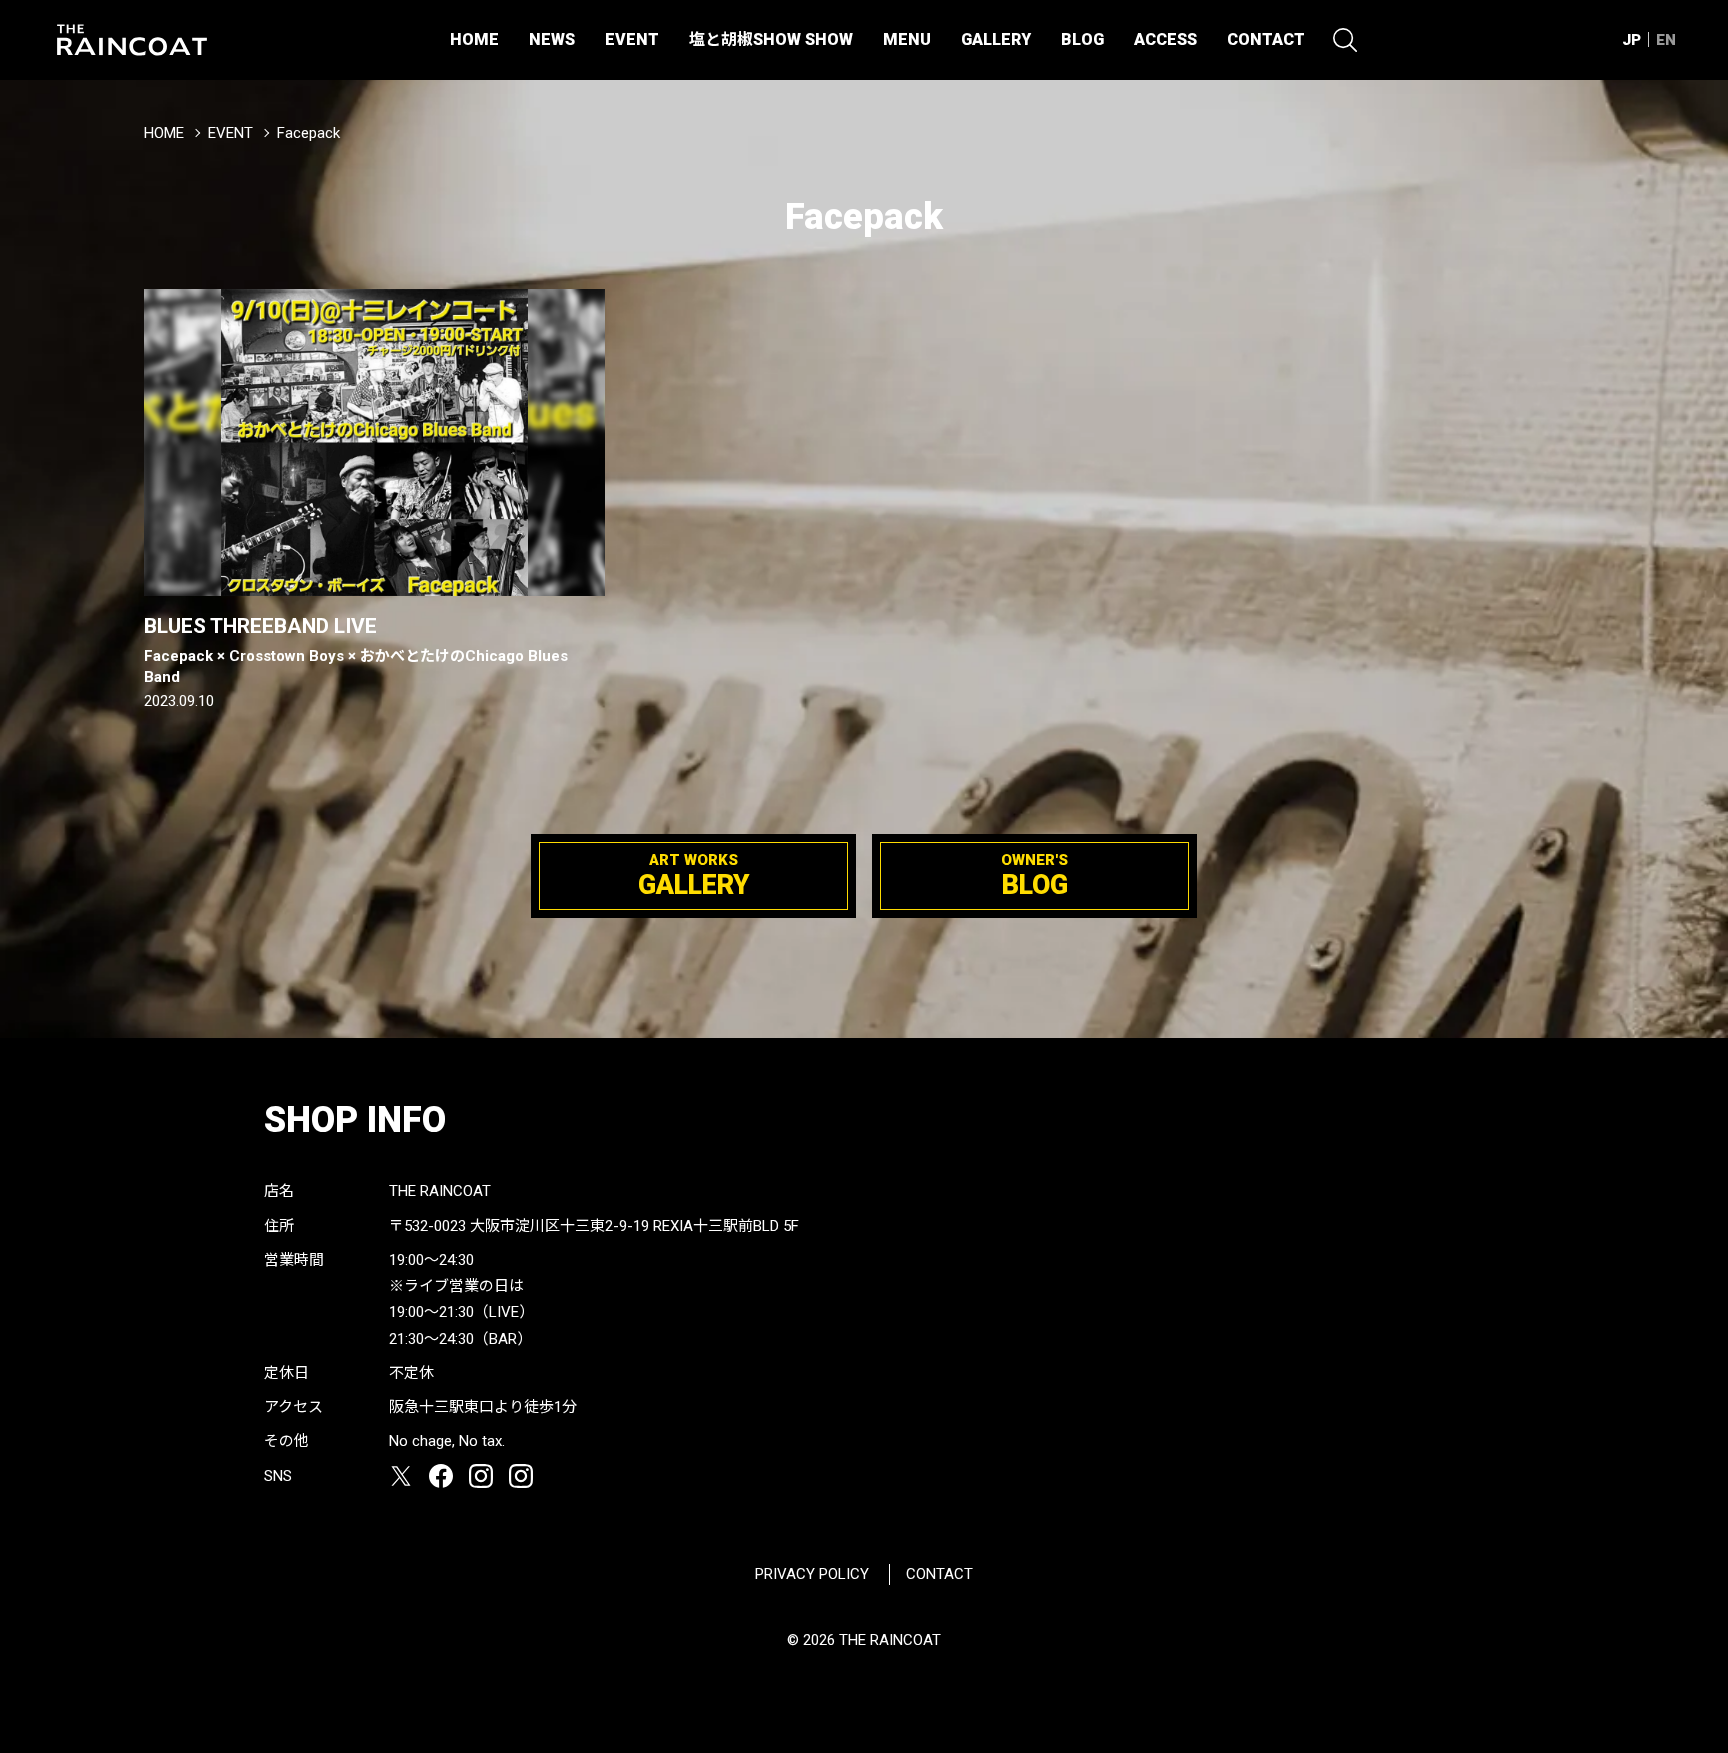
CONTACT (1266, 39)
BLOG (1082, 39)
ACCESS (1165, 39)
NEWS (552, 39)
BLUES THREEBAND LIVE (356, 649)
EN (1666, 40)
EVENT (632, 39)
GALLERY (996, 39)
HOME (474, 39)
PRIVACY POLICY (812, 1574)
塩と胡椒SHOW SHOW (771, 39)
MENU (907, 39)
